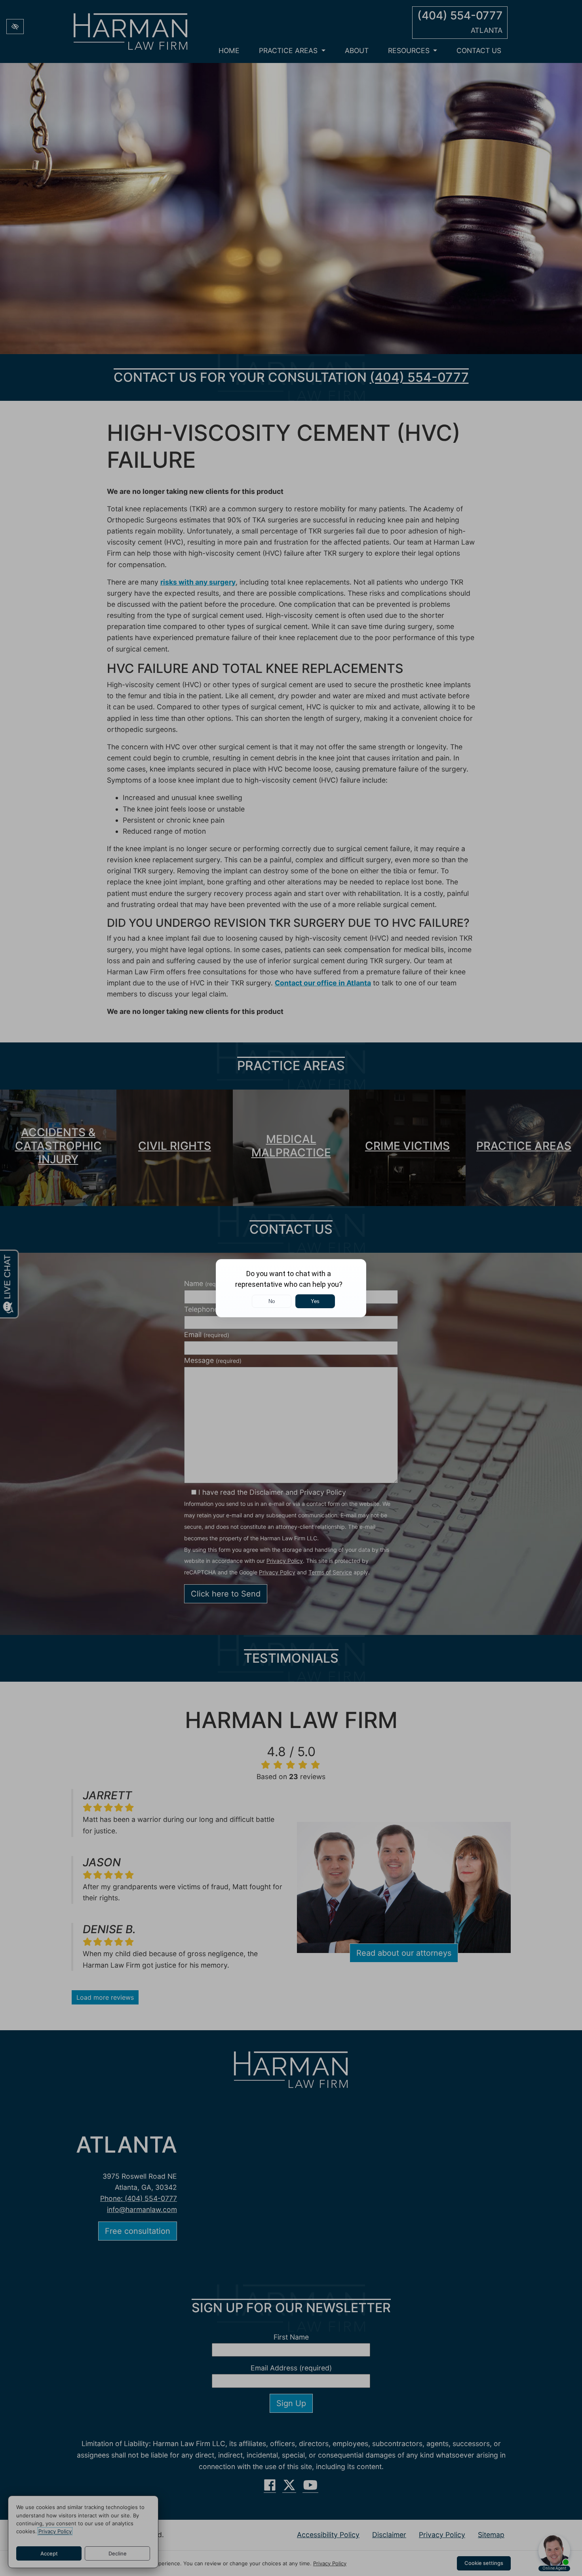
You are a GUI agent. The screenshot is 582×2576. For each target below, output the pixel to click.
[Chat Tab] (291, 1288)
